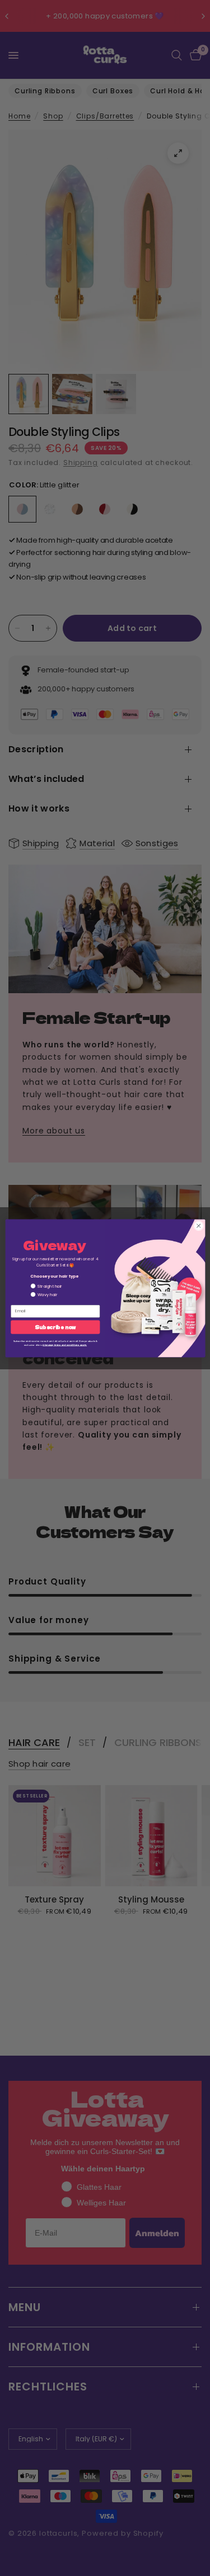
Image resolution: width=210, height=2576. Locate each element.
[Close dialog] (198, 1226)
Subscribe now (55, 1327)
